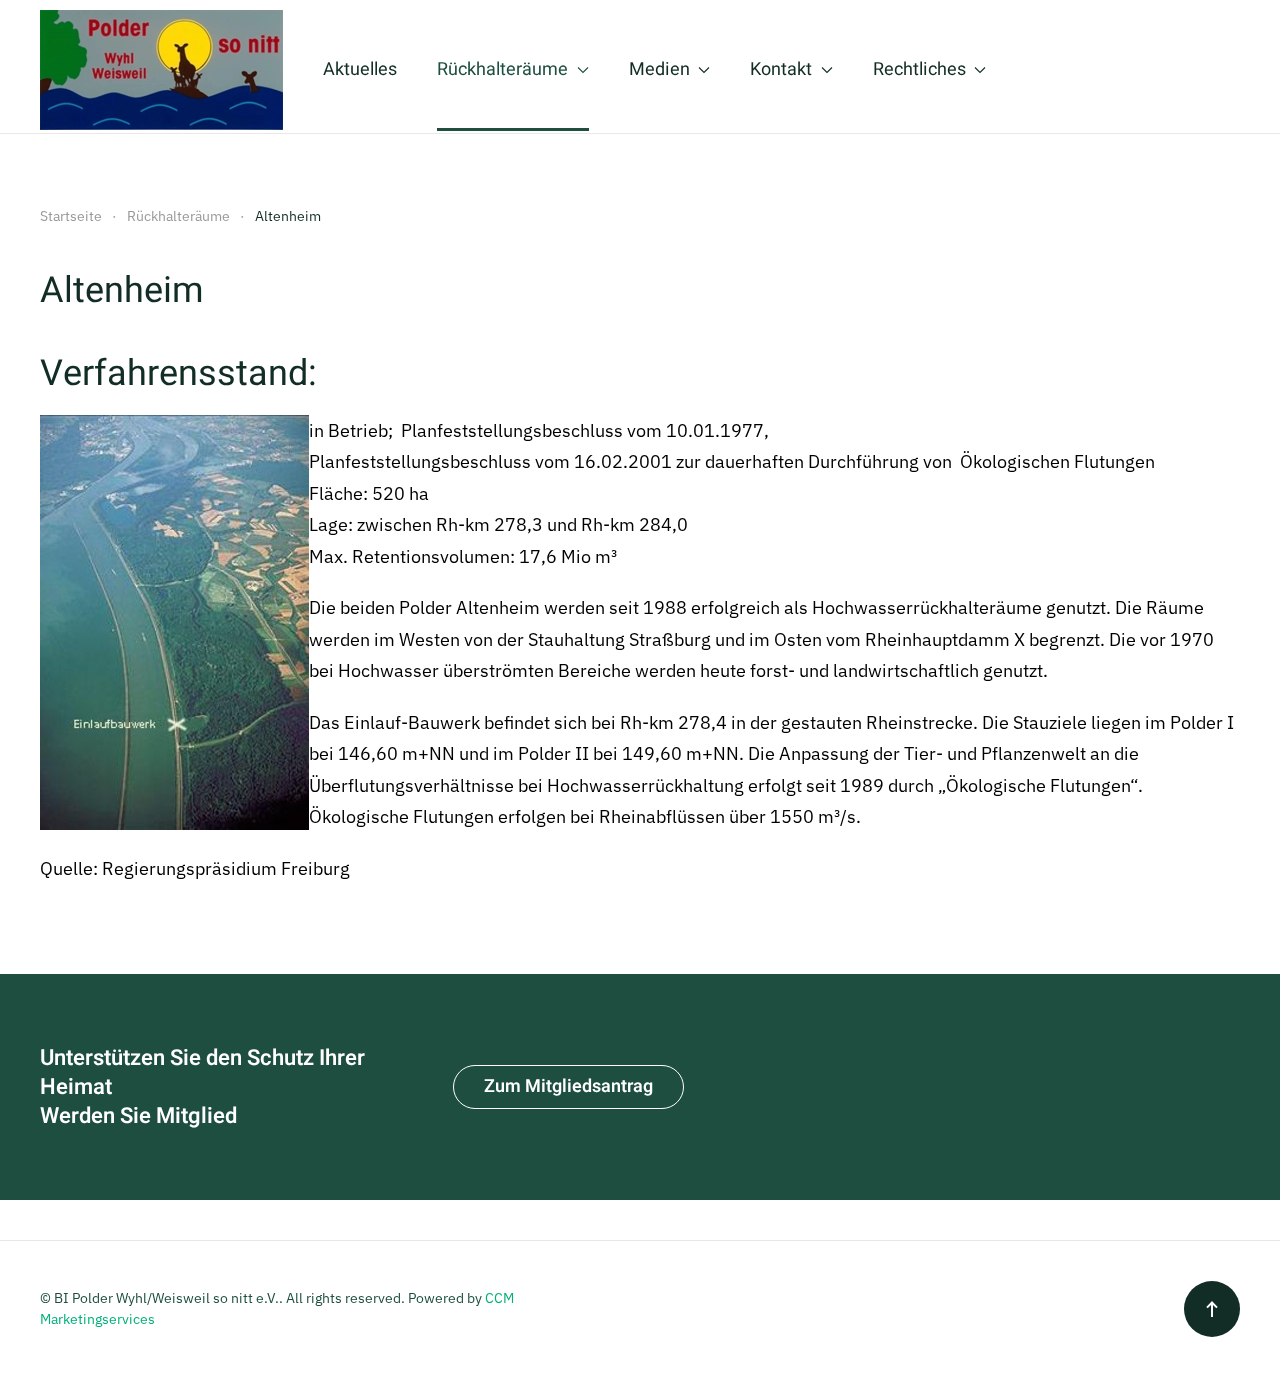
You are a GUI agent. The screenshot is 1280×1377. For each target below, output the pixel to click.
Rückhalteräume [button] (502, 69)
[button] (1212, 1309)
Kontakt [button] (781, 69)
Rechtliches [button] (919, 69)
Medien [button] (659, 69)
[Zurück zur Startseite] (161, 70)
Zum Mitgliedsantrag (568, 1086)
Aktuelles (360, 69)
